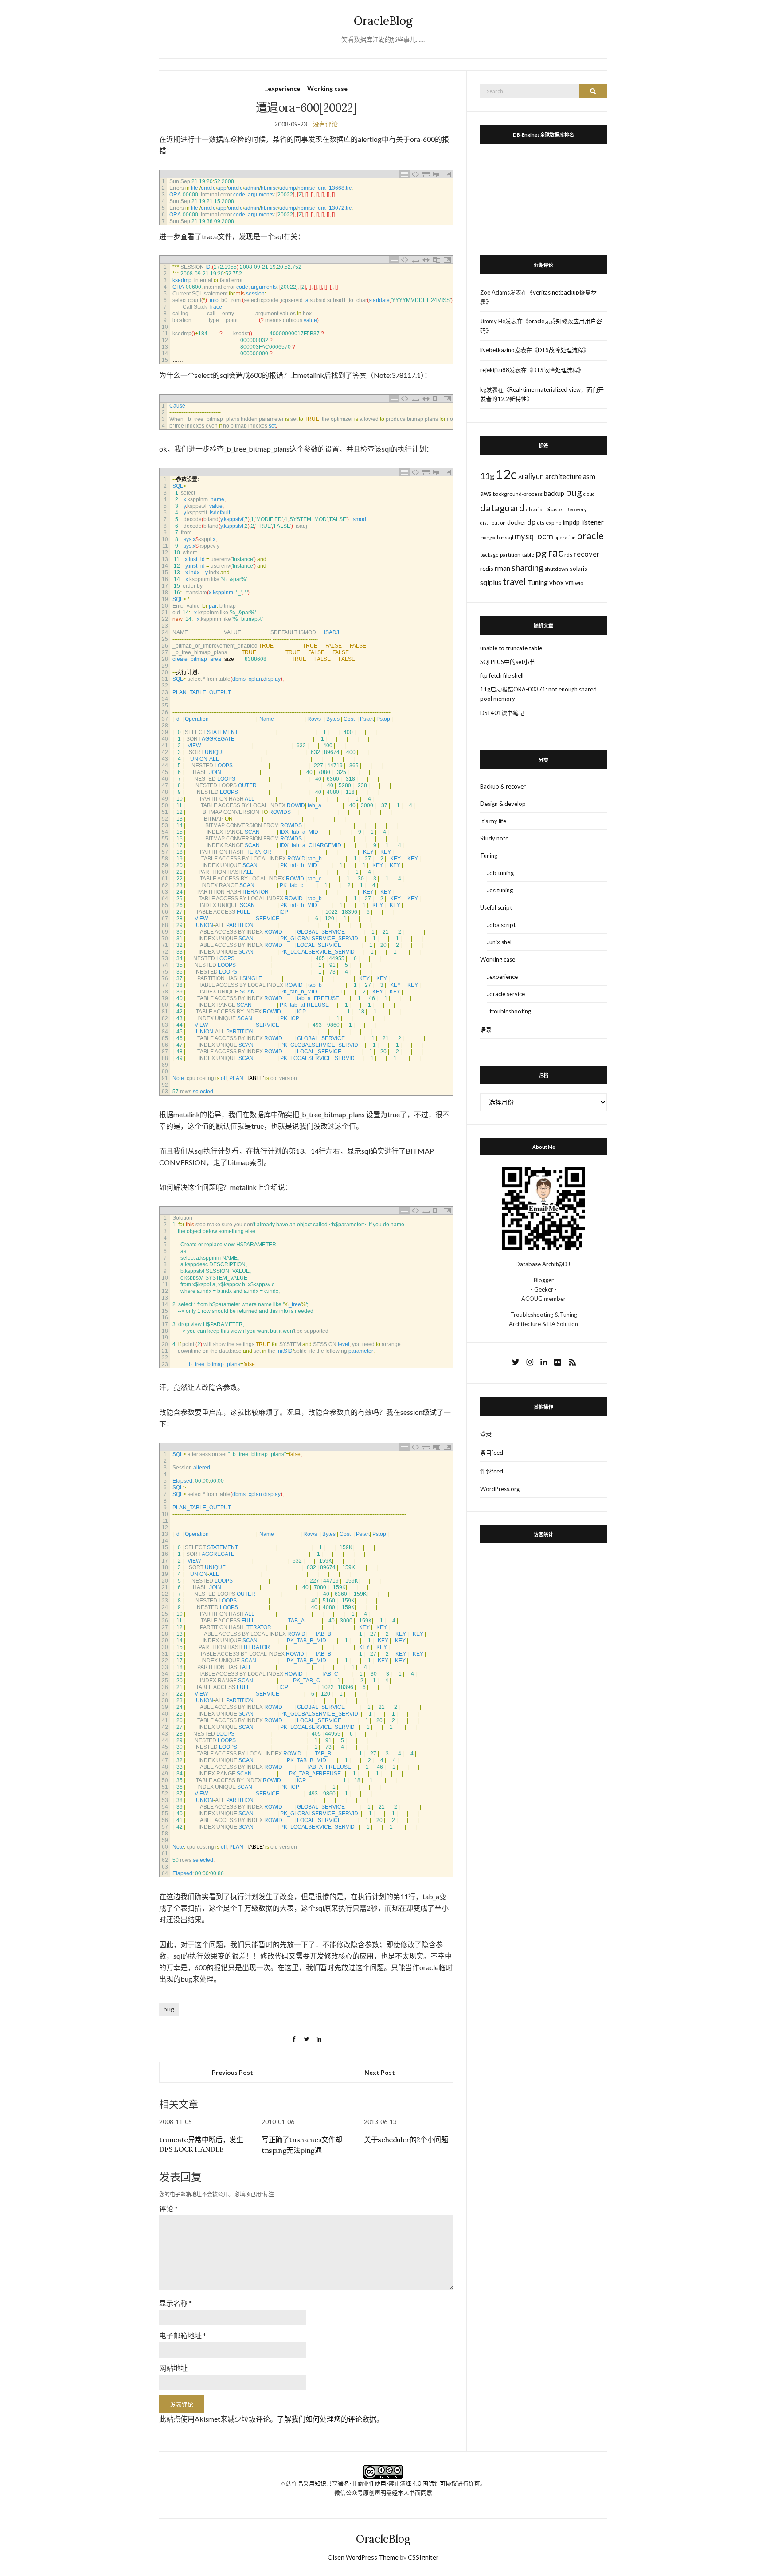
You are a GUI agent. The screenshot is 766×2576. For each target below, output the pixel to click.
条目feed (492, 1453)
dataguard (502, 508)
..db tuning (500, 873)
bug (169, 2009)
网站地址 (173, 2368)
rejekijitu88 (495, 370)
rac (555, 552)
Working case (327, 88)
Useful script (496, 907)
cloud (589, 494)
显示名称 (176, 2303)
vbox (557, 582)
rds (568, 555)
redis (487, 568)
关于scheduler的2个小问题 (406, 2140)
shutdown (556, 569)
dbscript (535, 509)
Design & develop (503, 804)
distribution (493, 523)
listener (592, 522)
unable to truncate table (511, 648)
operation (565, 537)
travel (514, 581)
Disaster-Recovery (566, 509)
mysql (525, 536)
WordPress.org (500, 1489)
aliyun (534, 476)
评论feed (492, 1471)
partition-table (517, 555)
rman (502, 568)
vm (569, 582)
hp (558, 523)
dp (531, 522)
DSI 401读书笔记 (502, 713)
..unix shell (500, 942)
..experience (283, 88)
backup (554, 493)
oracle (590, 536)
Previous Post (233, 2072)
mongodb (490, 537)
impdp (571, 522)
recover (587, 554)
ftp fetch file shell (502, 675)
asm (589, 476)
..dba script (501, 925)
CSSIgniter (423, 2557)
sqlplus (491, 582)
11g (487, 476)
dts (541, 523)
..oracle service (506, 994)
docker (516, 522)
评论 (168, 2209)
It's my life (493, 821)
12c (506, 474)
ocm (545, 536)
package (489, 555)
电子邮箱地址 (183, 2335)
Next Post (380, 2072)
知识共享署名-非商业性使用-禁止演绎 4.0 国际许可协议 (386, 2483)
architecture (563, 476)
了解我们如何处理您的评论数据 (327, 2419)
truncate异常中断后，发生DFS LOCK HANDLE (201, 2144)
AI (521, 477)
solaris (578, 568)
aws (486, 493)
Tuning (538, 582)
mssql (507, 537)
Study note (494, 838)
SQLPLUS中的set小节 (508, 662)
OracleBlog (383, 21)
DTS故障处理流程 (561, 350)
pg (541, 553)
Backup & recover (503, 786)
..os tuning (500, 890)
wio (579, 583)
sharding (527, 568)
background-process (518, 494)
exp (550, 523)
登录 (486, 1434)
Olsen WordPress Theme (363, 2557)
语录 (486, 1029)
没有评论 (325, 124)
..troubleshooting (509, 1011)
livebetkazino (497, 350)
